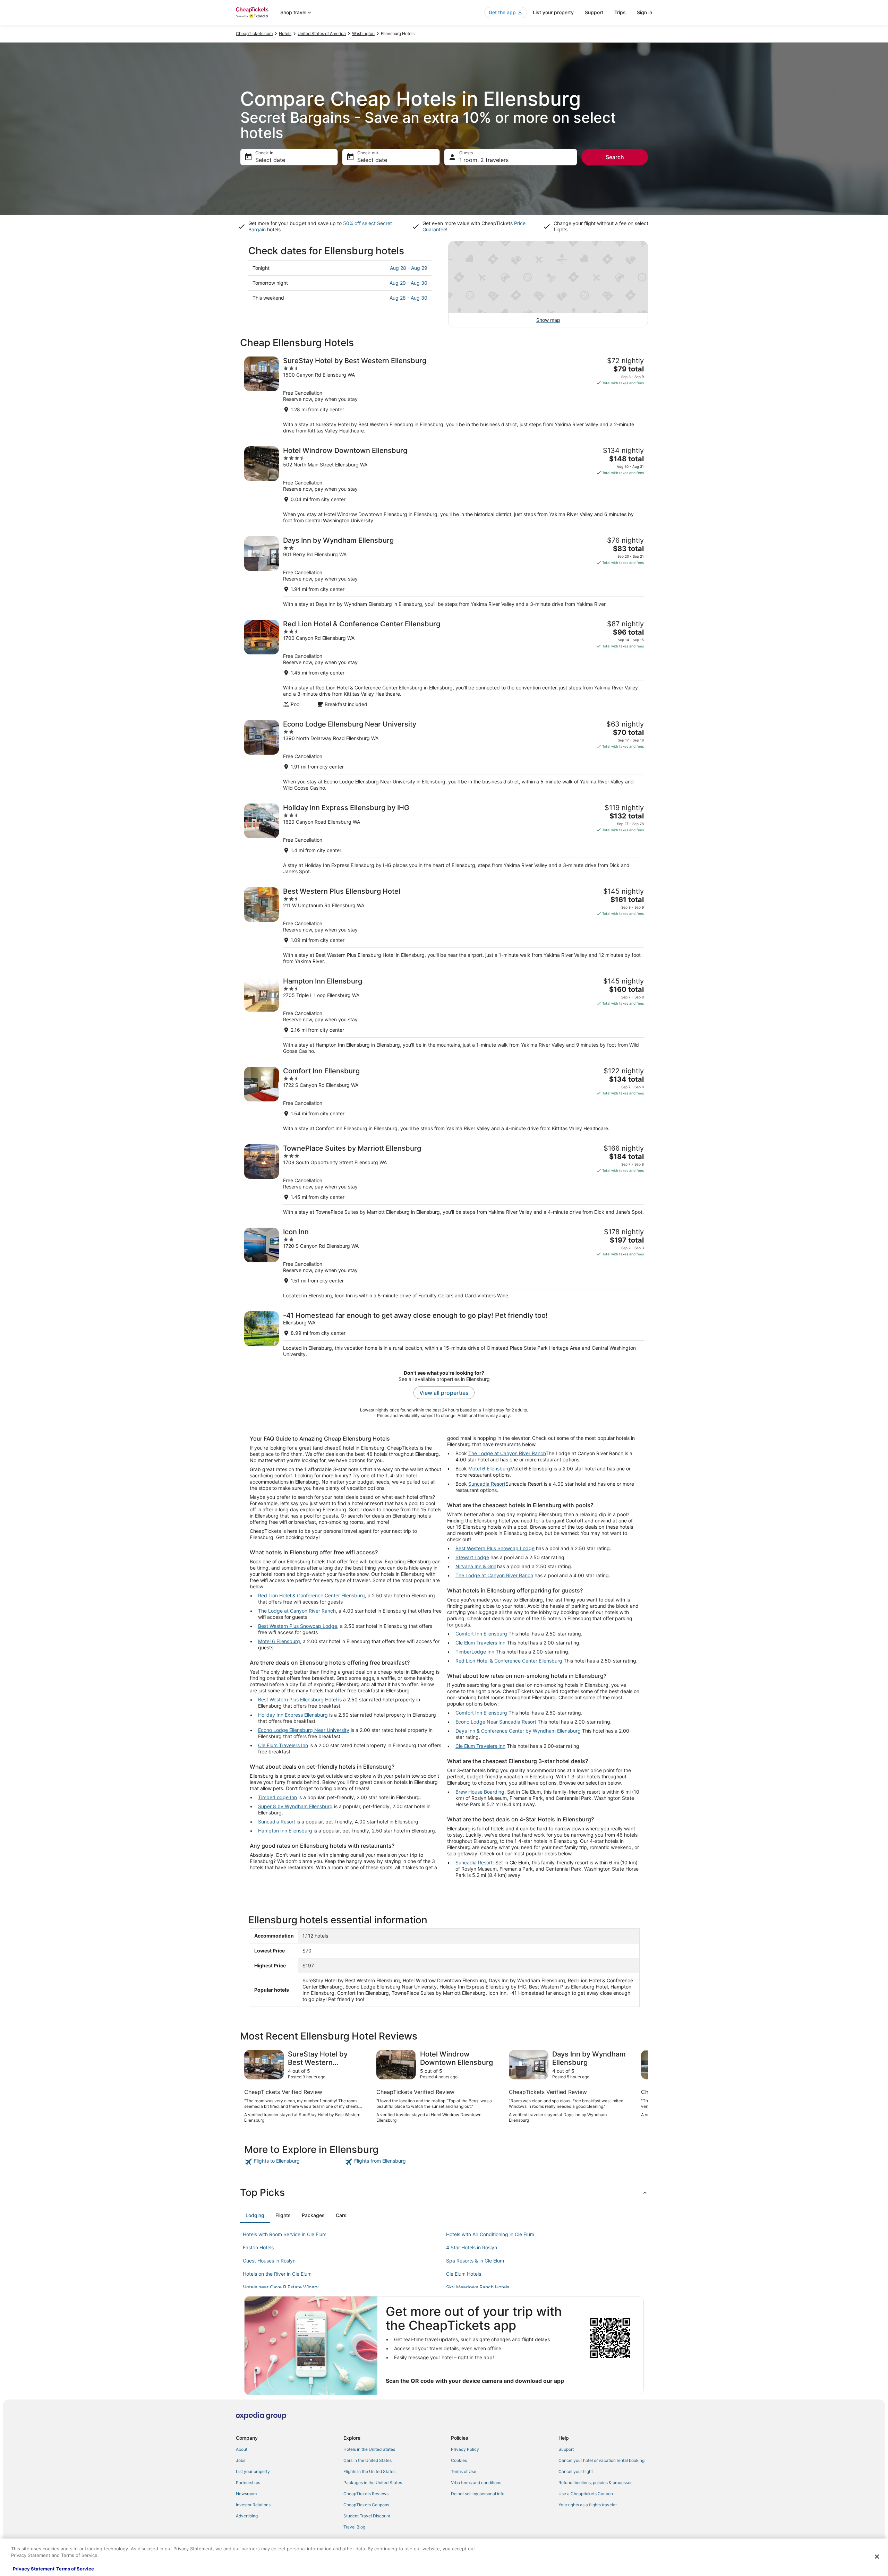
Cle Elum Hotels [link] (464, 2274)
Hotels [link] (285, 33)
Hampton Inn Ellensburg (285, 1831)
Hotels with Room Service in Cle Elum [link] (285, 2234)
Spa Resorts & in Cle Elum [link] (475, 2261)
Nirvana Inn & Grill (476, 1566)
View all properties (444, 1393)
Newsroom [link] (246, 2494)
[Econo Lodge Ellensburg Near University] (444, 755)
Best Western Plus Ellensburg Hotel (297, 1699)
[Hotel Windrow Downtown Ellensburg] (444, 485)
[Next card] (640, 2087)
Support (594, 12)
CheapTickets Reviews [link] (366, 2494)
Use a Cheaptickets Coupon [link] (586, 2494)
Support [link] (566, 2449)
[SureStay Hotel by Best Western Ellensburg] (444, 395)
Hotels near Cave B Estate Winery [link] (281, 2287)
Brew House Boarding (480, 1792)
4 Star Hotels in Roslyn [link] (472, 2247)
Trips (620, 12)
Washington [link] (363, 33)
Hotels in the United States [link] (369, 2449)
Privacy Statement (34, 2569)
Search (615, 157)
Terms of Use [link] (464, 2471)
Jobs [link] (241, 2460)
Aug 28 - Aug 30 (408, 298)
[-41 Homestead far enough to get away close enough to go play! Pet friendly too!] (444, 1334)
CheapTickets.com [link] (254, 33)
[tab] (255, 2215)
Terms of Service (75, 2569)
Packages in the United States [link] (373, 2483)
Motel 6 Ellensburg (279, 1641)
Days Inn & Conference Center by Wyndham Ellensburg (518, 1731)
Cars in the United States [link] (368, 2460)
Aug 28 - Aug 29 (409, 268)
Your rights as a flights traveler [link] (588, 2505)
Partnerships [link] (248, 2483)
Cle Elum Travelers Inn (283, 1745)
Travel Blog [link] (354, 2527)
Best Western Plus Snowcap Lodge (298, 1626)
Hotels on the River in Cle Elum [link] (277, 2274)
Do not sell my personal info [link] (478, 2494)
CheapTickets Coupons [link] (366, 2505)
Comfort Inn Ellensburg (481, 1634)
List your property (553, 12)
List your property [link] (253, 2471)
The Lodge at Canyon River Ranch (297, 1611)
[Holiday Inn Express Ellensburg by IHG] (444, 839)
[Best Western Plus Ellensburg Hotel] (444, 926)
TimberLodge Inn (277, 1797)
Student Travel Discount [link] (367, 2516)
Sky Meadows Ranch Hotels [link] (478, 2287)
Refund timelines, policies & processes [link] (595, 2483)
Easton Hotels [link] (258, 2247)
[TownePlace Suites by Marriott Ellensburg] (444, 1180)
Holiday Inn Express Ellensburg (293, 1715)
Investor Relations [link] (253, 2505)
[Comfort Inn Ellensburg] (444, 1099)
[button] (444, 2192)
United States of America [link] (322, 33)
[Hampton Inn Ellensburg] (444, 1016)
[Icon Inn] (444, 1263)
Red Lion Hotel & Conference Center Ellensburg (311, 1595)
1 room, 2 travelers (484, 160)
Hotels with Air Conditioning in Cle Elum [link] (490, 2234)
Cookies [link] (459, 2460)
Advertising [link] (247, 2516)
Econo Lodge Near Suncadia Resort (496, 1722)
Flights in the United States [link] (369, 2471)
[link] (294, 2162)
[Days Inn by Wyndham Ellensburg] (444, 572)
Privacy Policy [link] (465, 2449)
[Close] (877, 2557)
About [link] (242, 2449)
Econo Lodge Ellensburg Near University (304, 1730)
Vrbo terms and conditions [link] (476, 2483)
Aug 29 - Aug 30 (408, 283)
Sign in (644, 12)
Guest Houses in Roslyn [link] (269, 2261)
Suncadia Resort (277, 1822)
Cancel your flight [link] (576, 2471)
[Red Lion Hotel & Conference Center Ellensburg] (444, 664)
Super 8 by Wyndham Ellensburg (295, 1806)
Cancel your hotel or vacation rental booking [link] (601, 2460)
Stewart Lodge (472, 1557)
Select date (270, 160)
